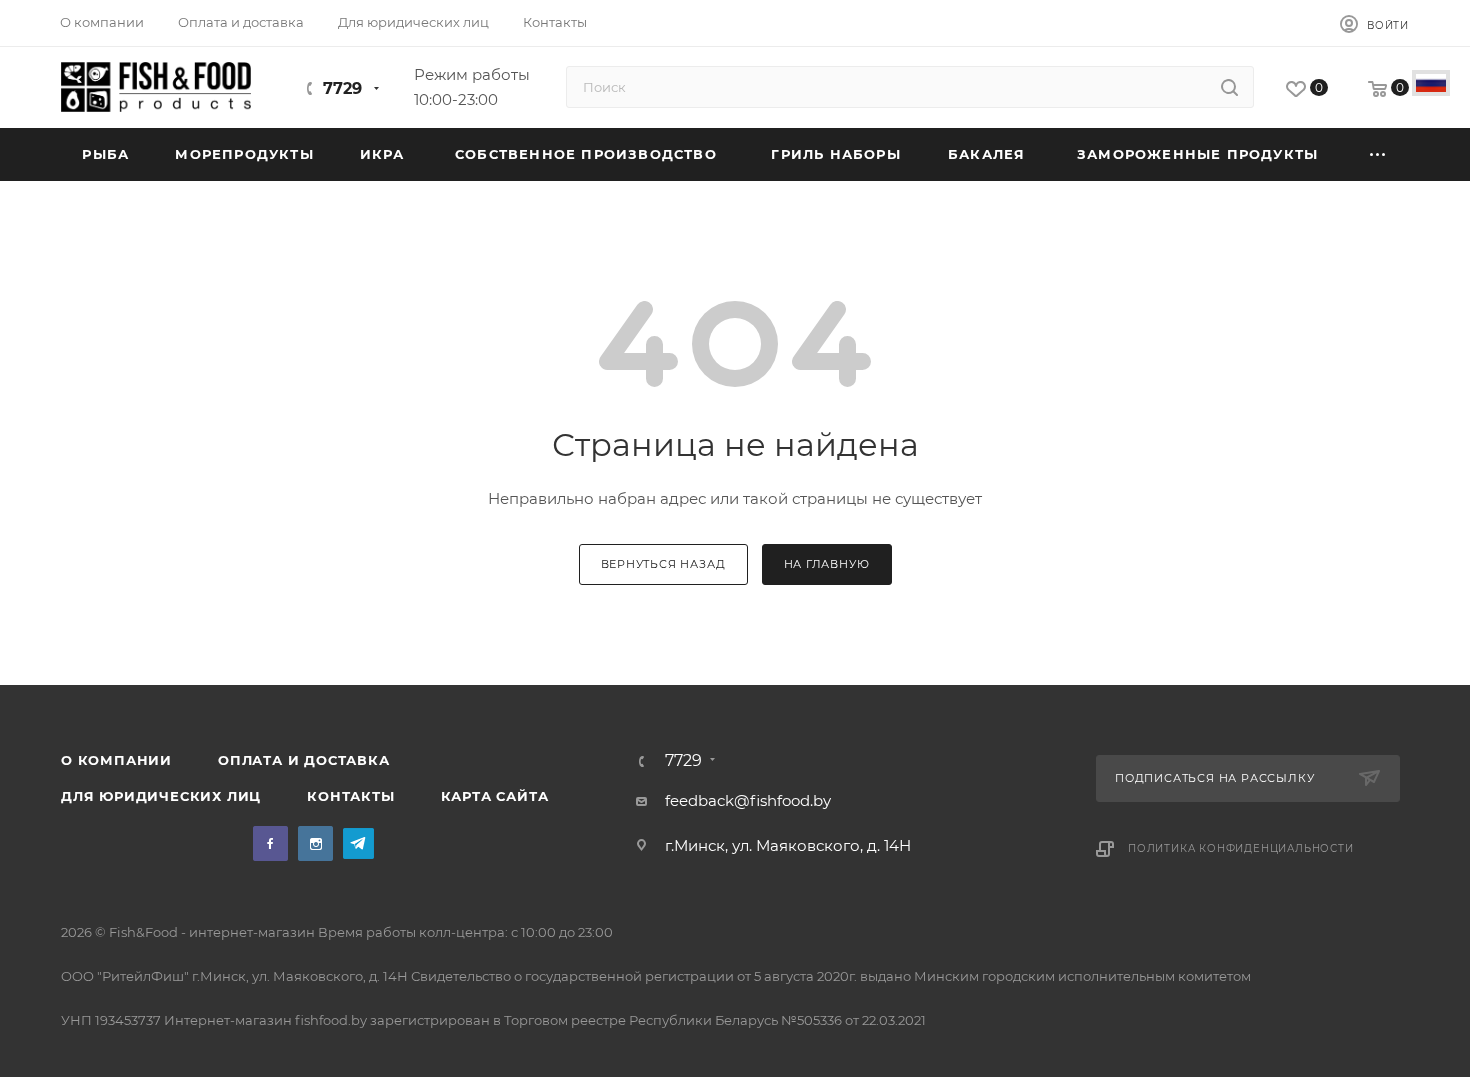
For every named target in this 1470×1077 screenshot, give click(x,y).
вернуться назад (663, 564)
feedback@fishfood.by (748, 800)
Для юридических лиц (161, 796)
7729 (342, 88)
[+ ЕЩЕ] (1378, 154)
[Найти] (1229, 87)
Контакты (350, 796)
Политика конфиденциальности (1241, 848)
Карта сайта (495, 796)
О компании (116, 760)
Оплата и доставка (304, 760)
